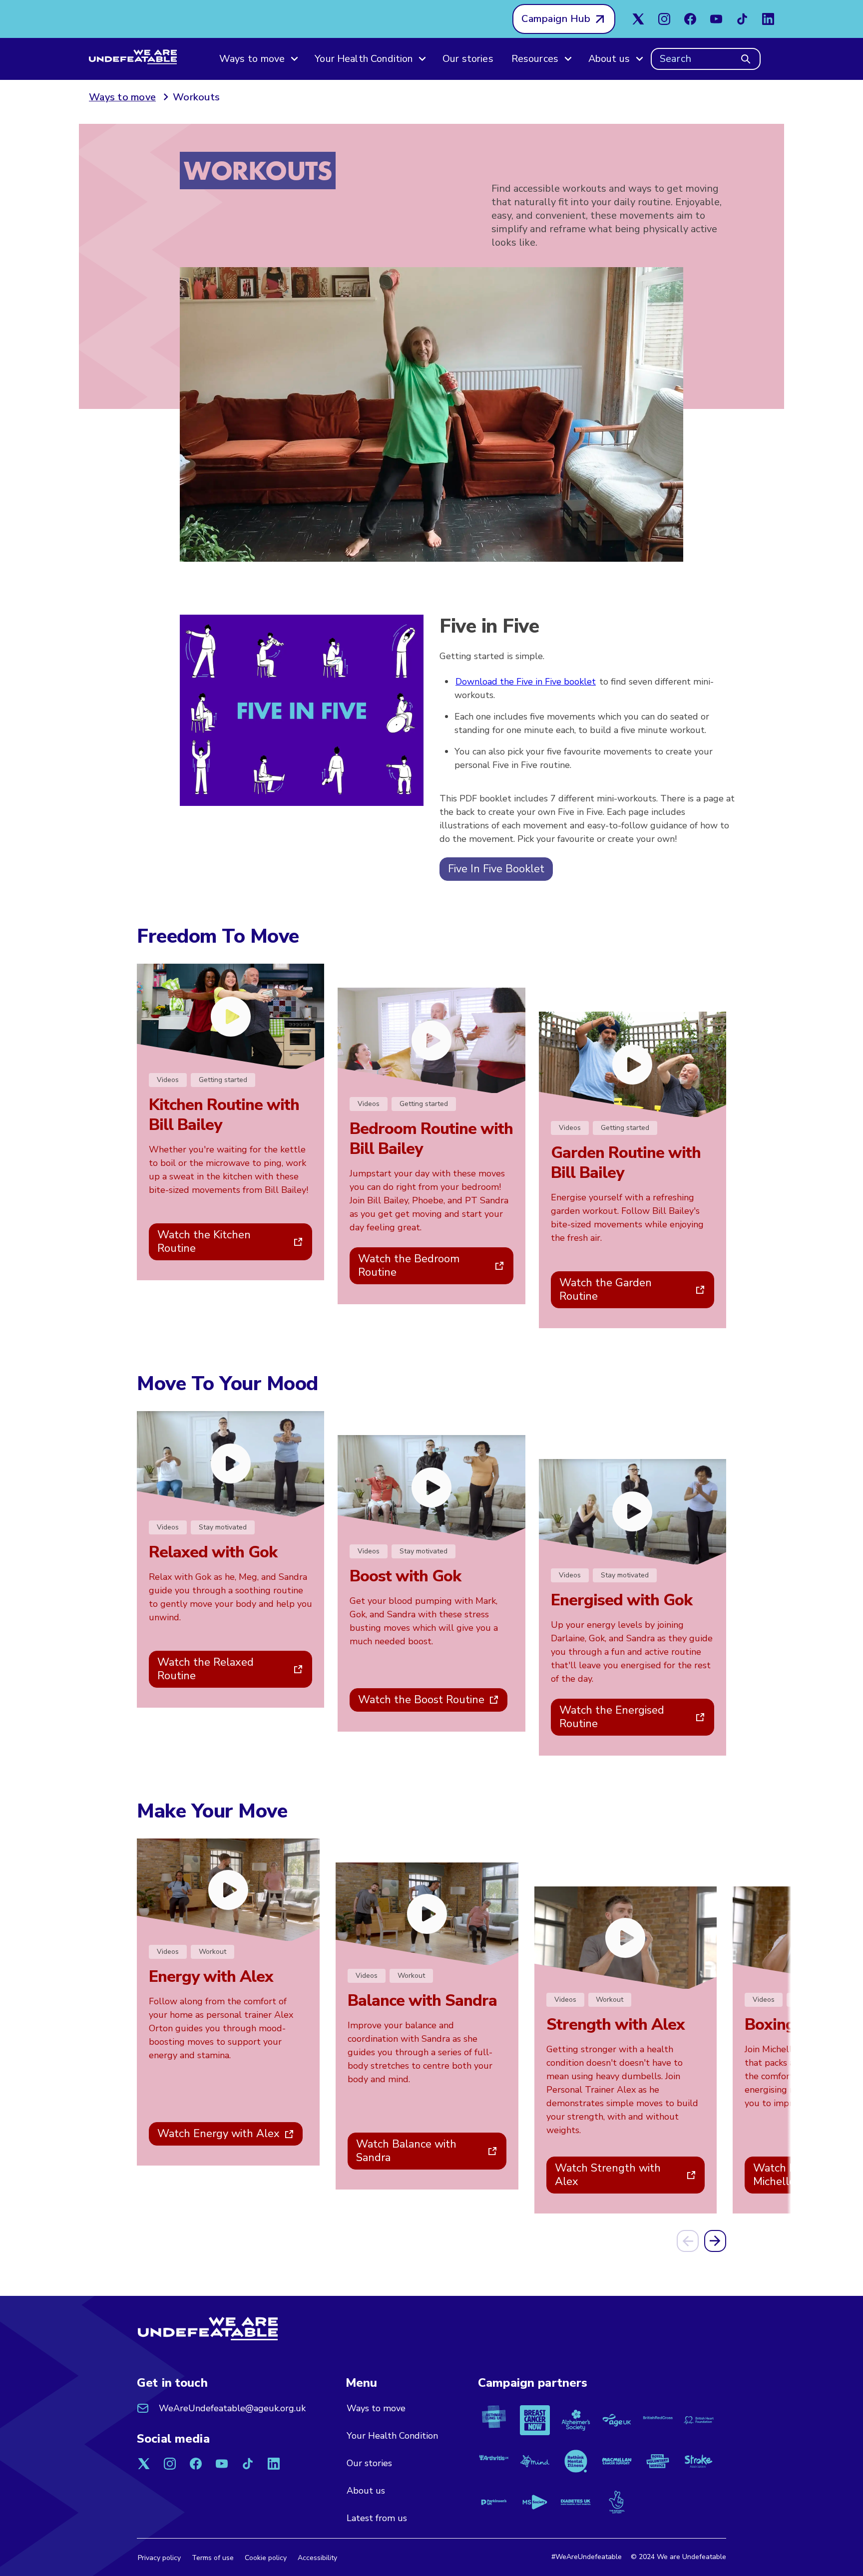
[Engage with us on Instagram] (664, 19)
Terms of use (213, 2558)
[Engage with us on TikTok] (742, 19)
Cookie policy (266, 2558)
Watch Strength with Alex (608, 2175)
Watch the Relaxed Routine (206, 1669)
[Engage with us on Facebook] (690, 19)
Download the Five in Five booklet (526, 682)
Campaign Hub (556, 19)
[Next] (715, 2241)
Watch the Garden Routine (606, 1289)
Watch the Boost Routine (421, 1700)
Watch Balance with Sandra (406, 2151)
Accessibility (317, 2558)
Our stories (468, 59)
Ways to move (376, 2408)
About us (366, 2491)
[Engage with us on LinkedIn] (768, 19)
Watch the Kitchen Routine (204, 1242)
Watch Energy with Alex (218, 2134)
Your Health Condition (392, 2436)
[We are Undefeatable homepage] (208, 2331)
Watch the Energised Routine (612, 1717)
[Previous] (688, 2241)
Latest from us (377, 2518)
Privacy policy (159, 2558)
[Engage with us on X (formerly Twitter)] (638, 19)
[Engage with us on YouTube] (716, 19)
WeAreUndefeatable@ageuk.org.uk (232, 2408)
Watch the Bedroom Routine (409, 1266)
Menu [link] (362, 2383)
